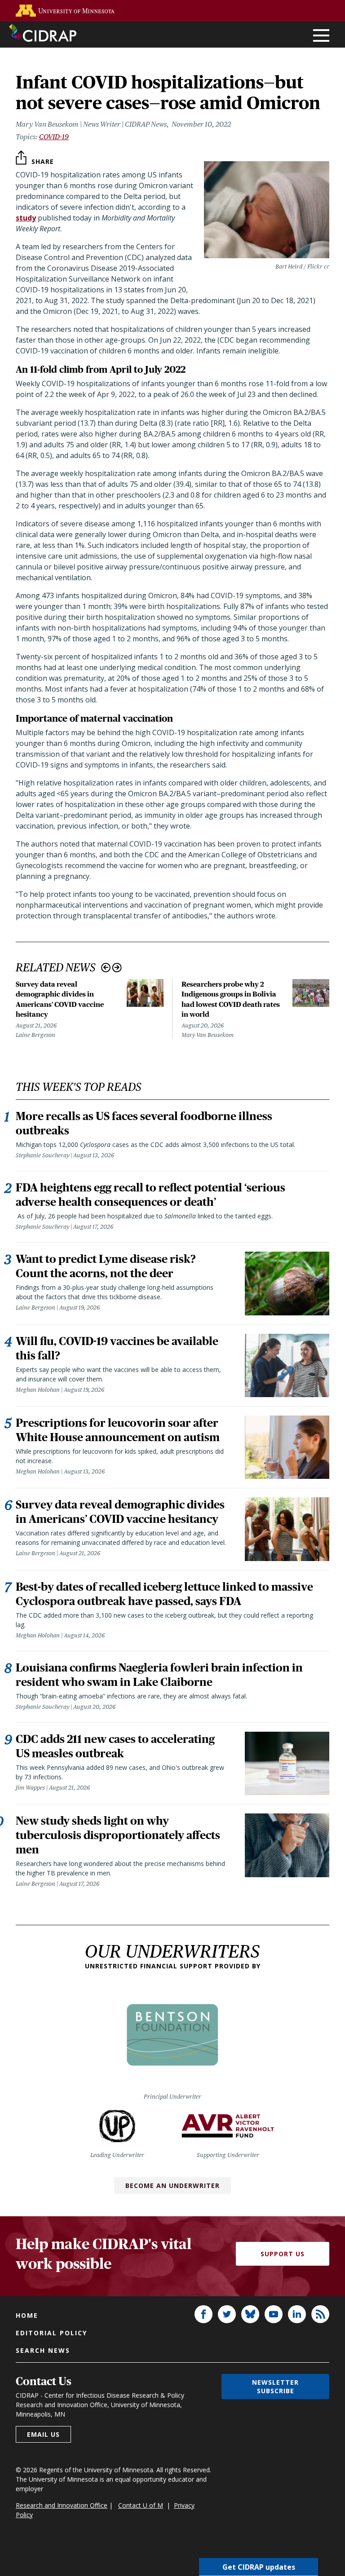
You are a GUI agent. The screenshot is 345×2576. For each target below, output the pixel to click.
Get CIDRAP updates (259, 2567)
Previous (106, 968)
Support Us (283, 2254)
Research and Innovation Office (62, 2505)
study (26, 218)
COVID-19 (54, 137)
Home (27, 2315)
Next (117, 968)
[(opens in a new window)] (65, 11)
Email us (43, 2434)
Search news (43, 2350)
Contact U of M (141, 2505)
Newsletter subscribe (275, 2386)
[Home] (43, 33)
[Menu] (321, 36)
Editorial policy (51, 2333)
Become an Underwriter (172, 2186)
